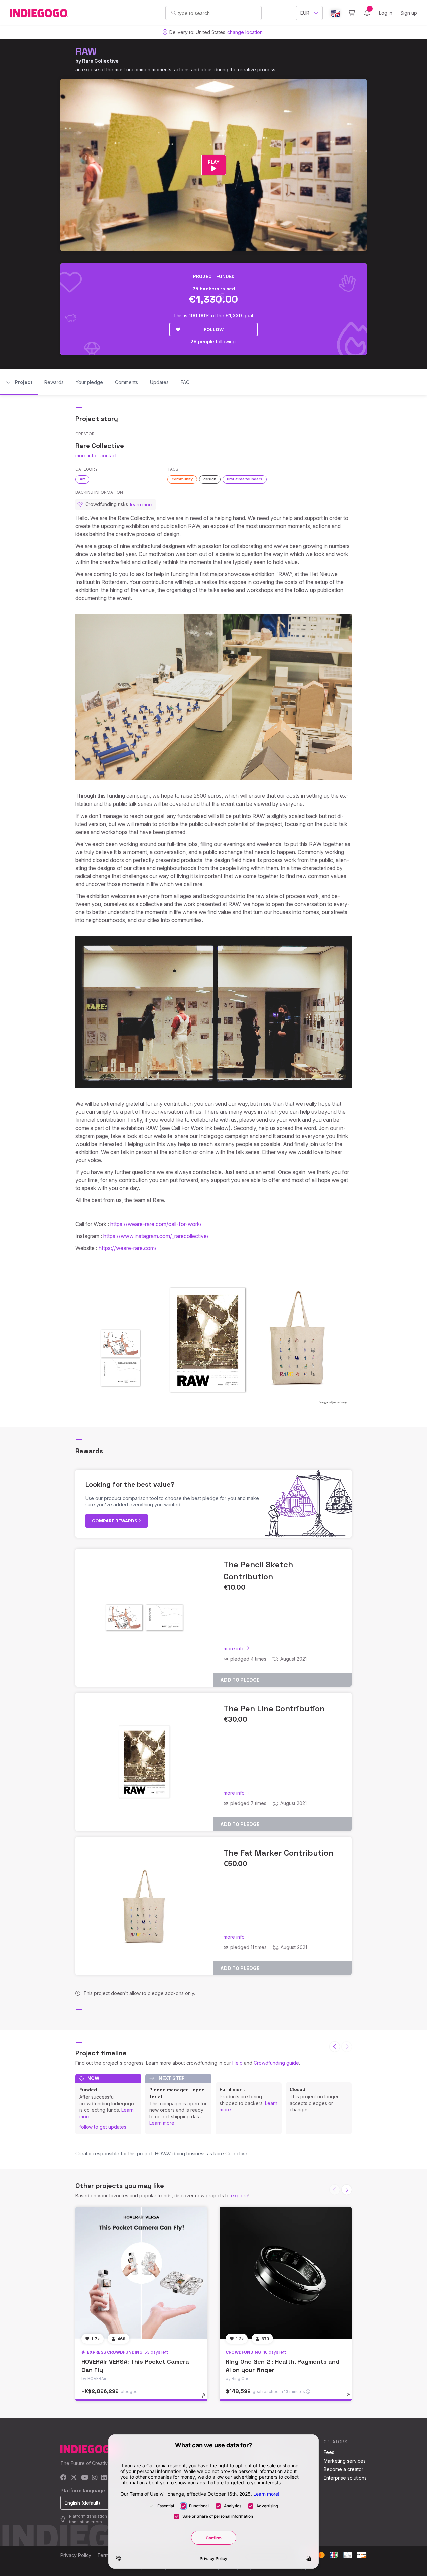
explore (240, 2195)
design (210, 479)
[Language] (335, 13)
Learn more (162, 2123)
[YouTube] (85, 2478)
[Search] (174, 13)
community (182, 479)
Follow (214, 329)
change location (245, 32)
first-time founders (245, 479)
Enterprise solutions (345, 2478)
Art (82, 479)
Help (237, 2063)
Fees (329, 2452)
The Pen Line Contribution (274, 1709)
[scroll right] (347, 2190)
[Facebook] (64, 2478)
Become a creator (343, 2469)
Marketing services (345, 2461)
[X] (74, 2478)
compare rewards (115, 1521)
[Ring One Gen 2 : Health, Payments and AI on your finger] (286, 2273)
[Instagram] (95, 2478)
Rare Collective (100, 61)
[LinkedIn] (104, 2478)
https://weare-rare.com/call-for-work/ (156, 1224)
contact (109, 456)
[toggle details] (207, 2399)
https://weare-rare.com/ (128, 1248)
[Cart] (351, 13)
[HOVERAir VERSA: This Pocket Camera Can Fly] (141, 2273)
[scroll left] (335, 2047)
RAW (86, 51)
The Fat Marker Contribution (278, 1853)
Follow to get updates (103, 2127)
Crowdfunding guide (276, 2063)
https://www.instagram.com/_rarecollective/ (156, 1236)
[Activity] (367, 13)
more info (86, 456)
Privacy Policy (76, 2555)
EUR (305, 13)
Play (214, 162)
